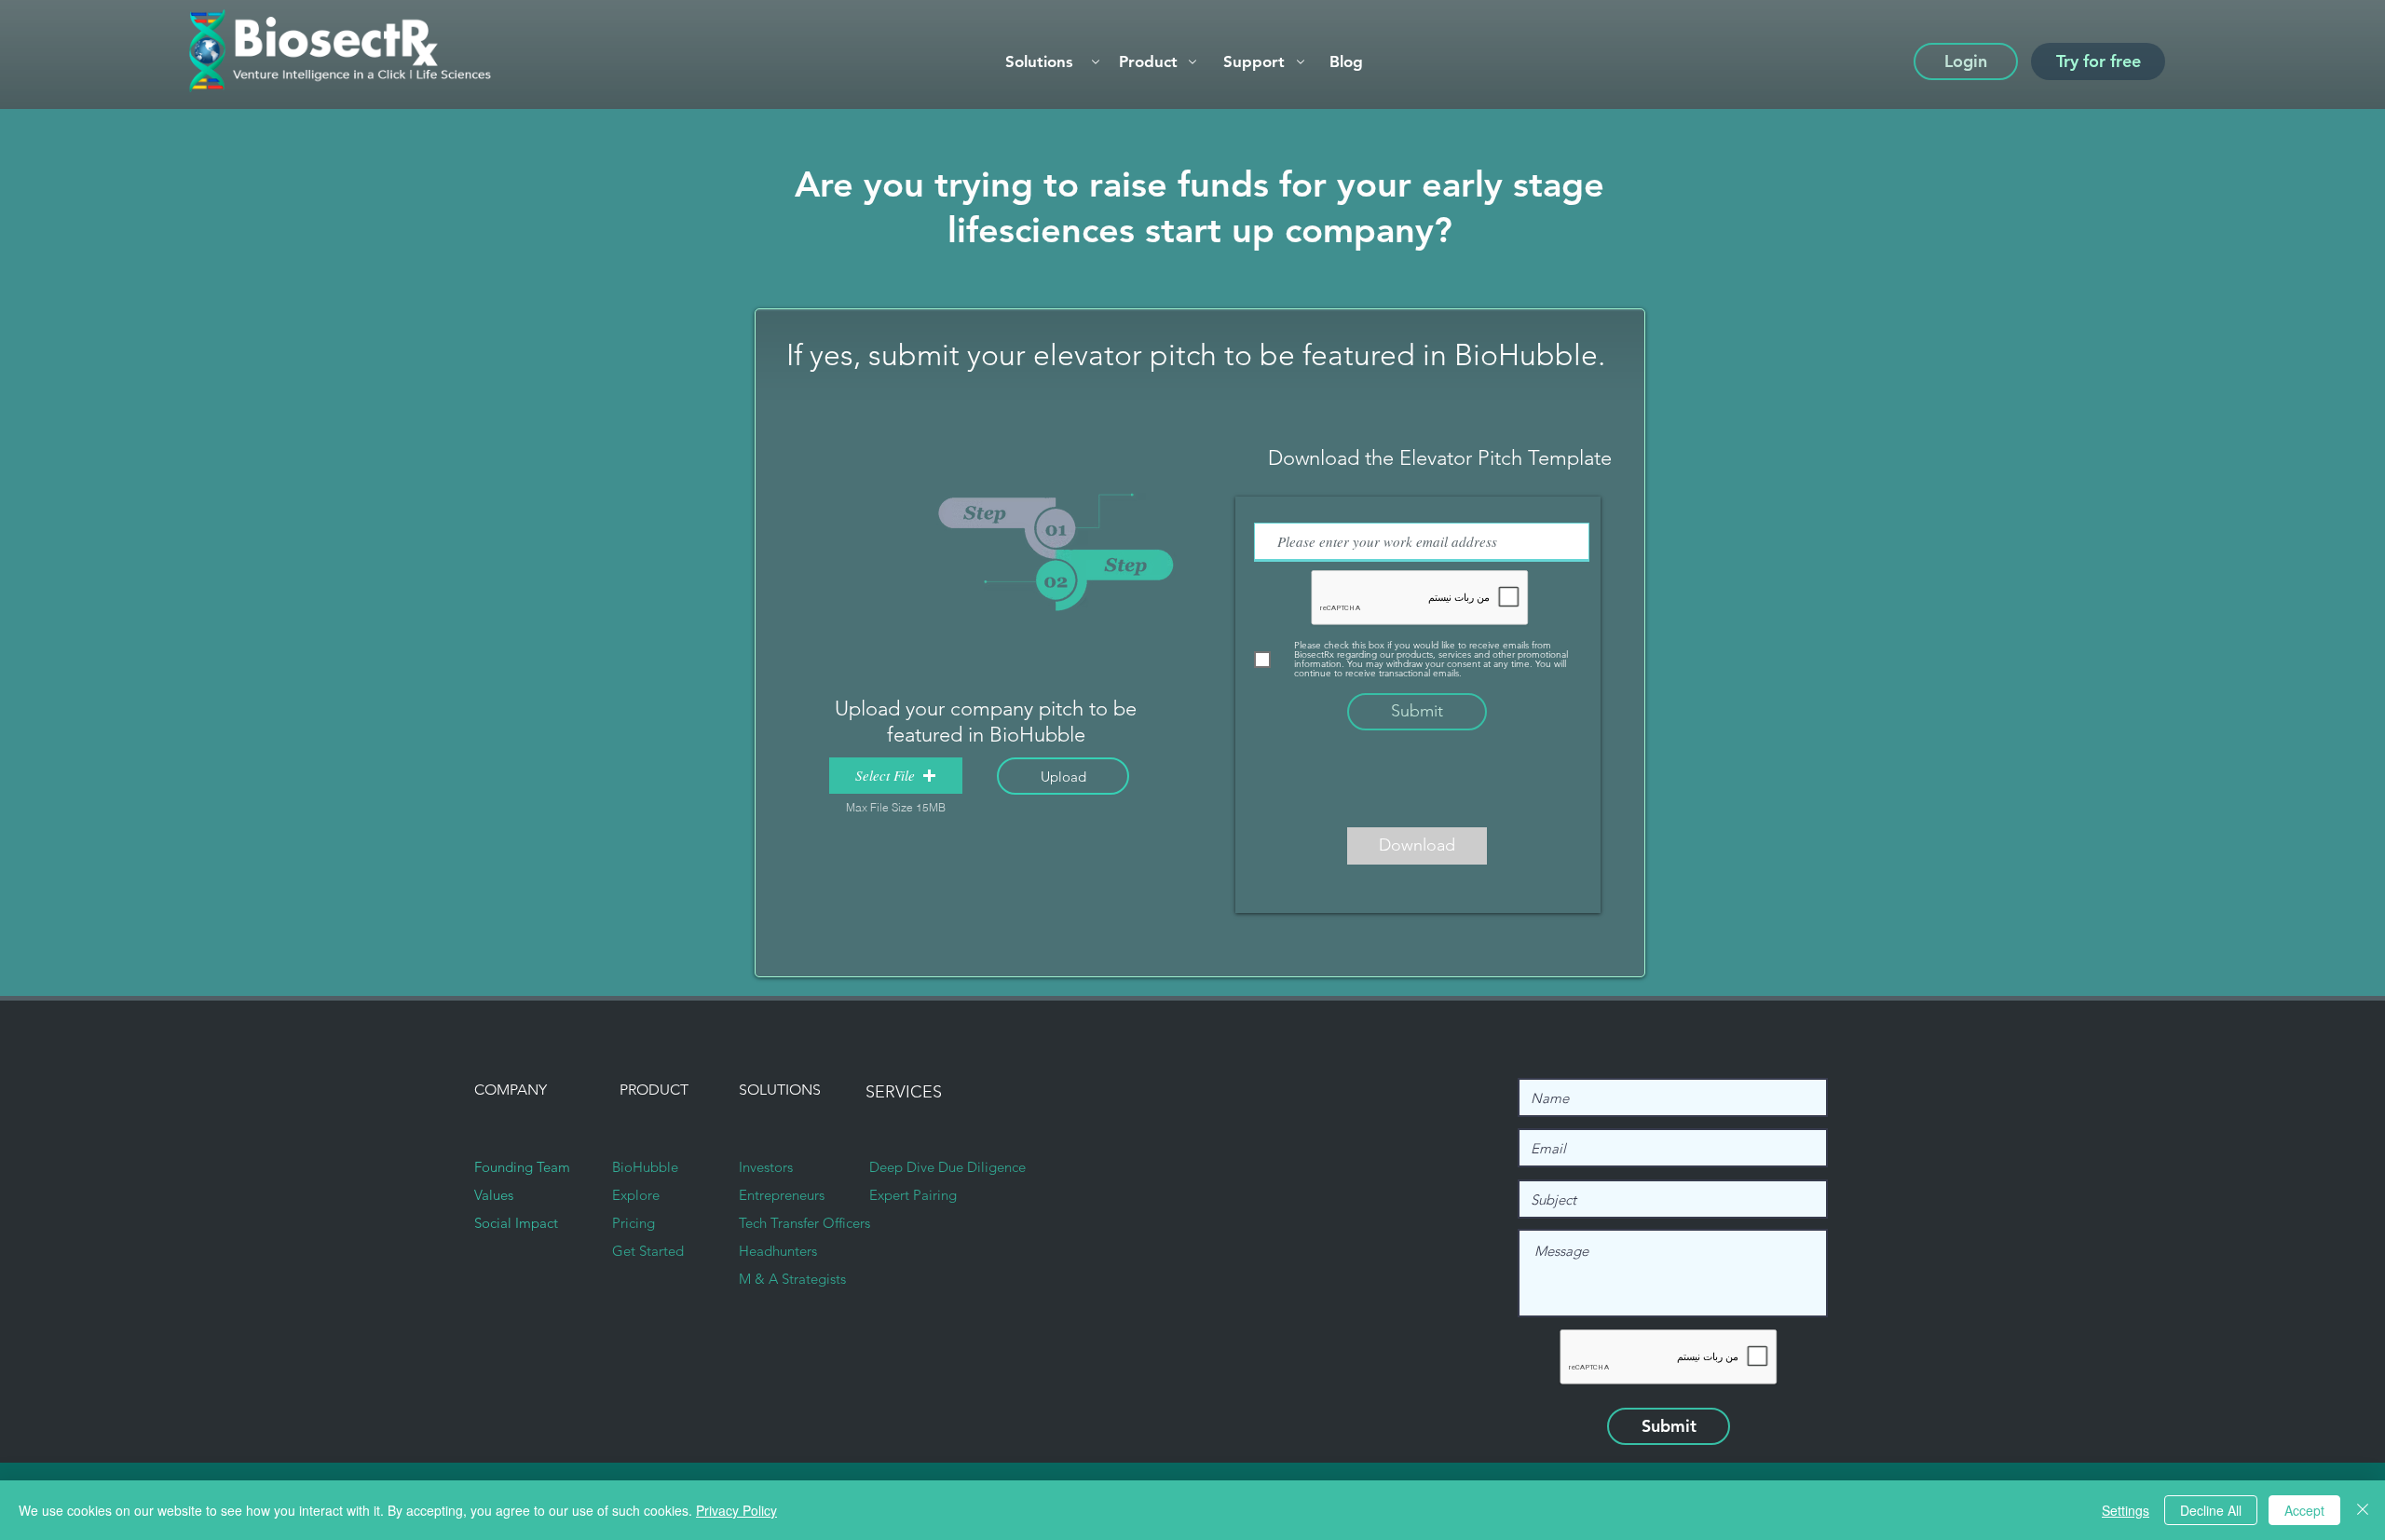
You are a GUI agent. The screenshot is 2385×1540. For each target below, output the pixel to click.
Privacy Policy (736, 1510)
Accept (2304, 1510)
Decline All (2211, 1510)
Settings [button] (2126, 1510)
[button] (1156, 61)
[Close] (2363, 1510)
